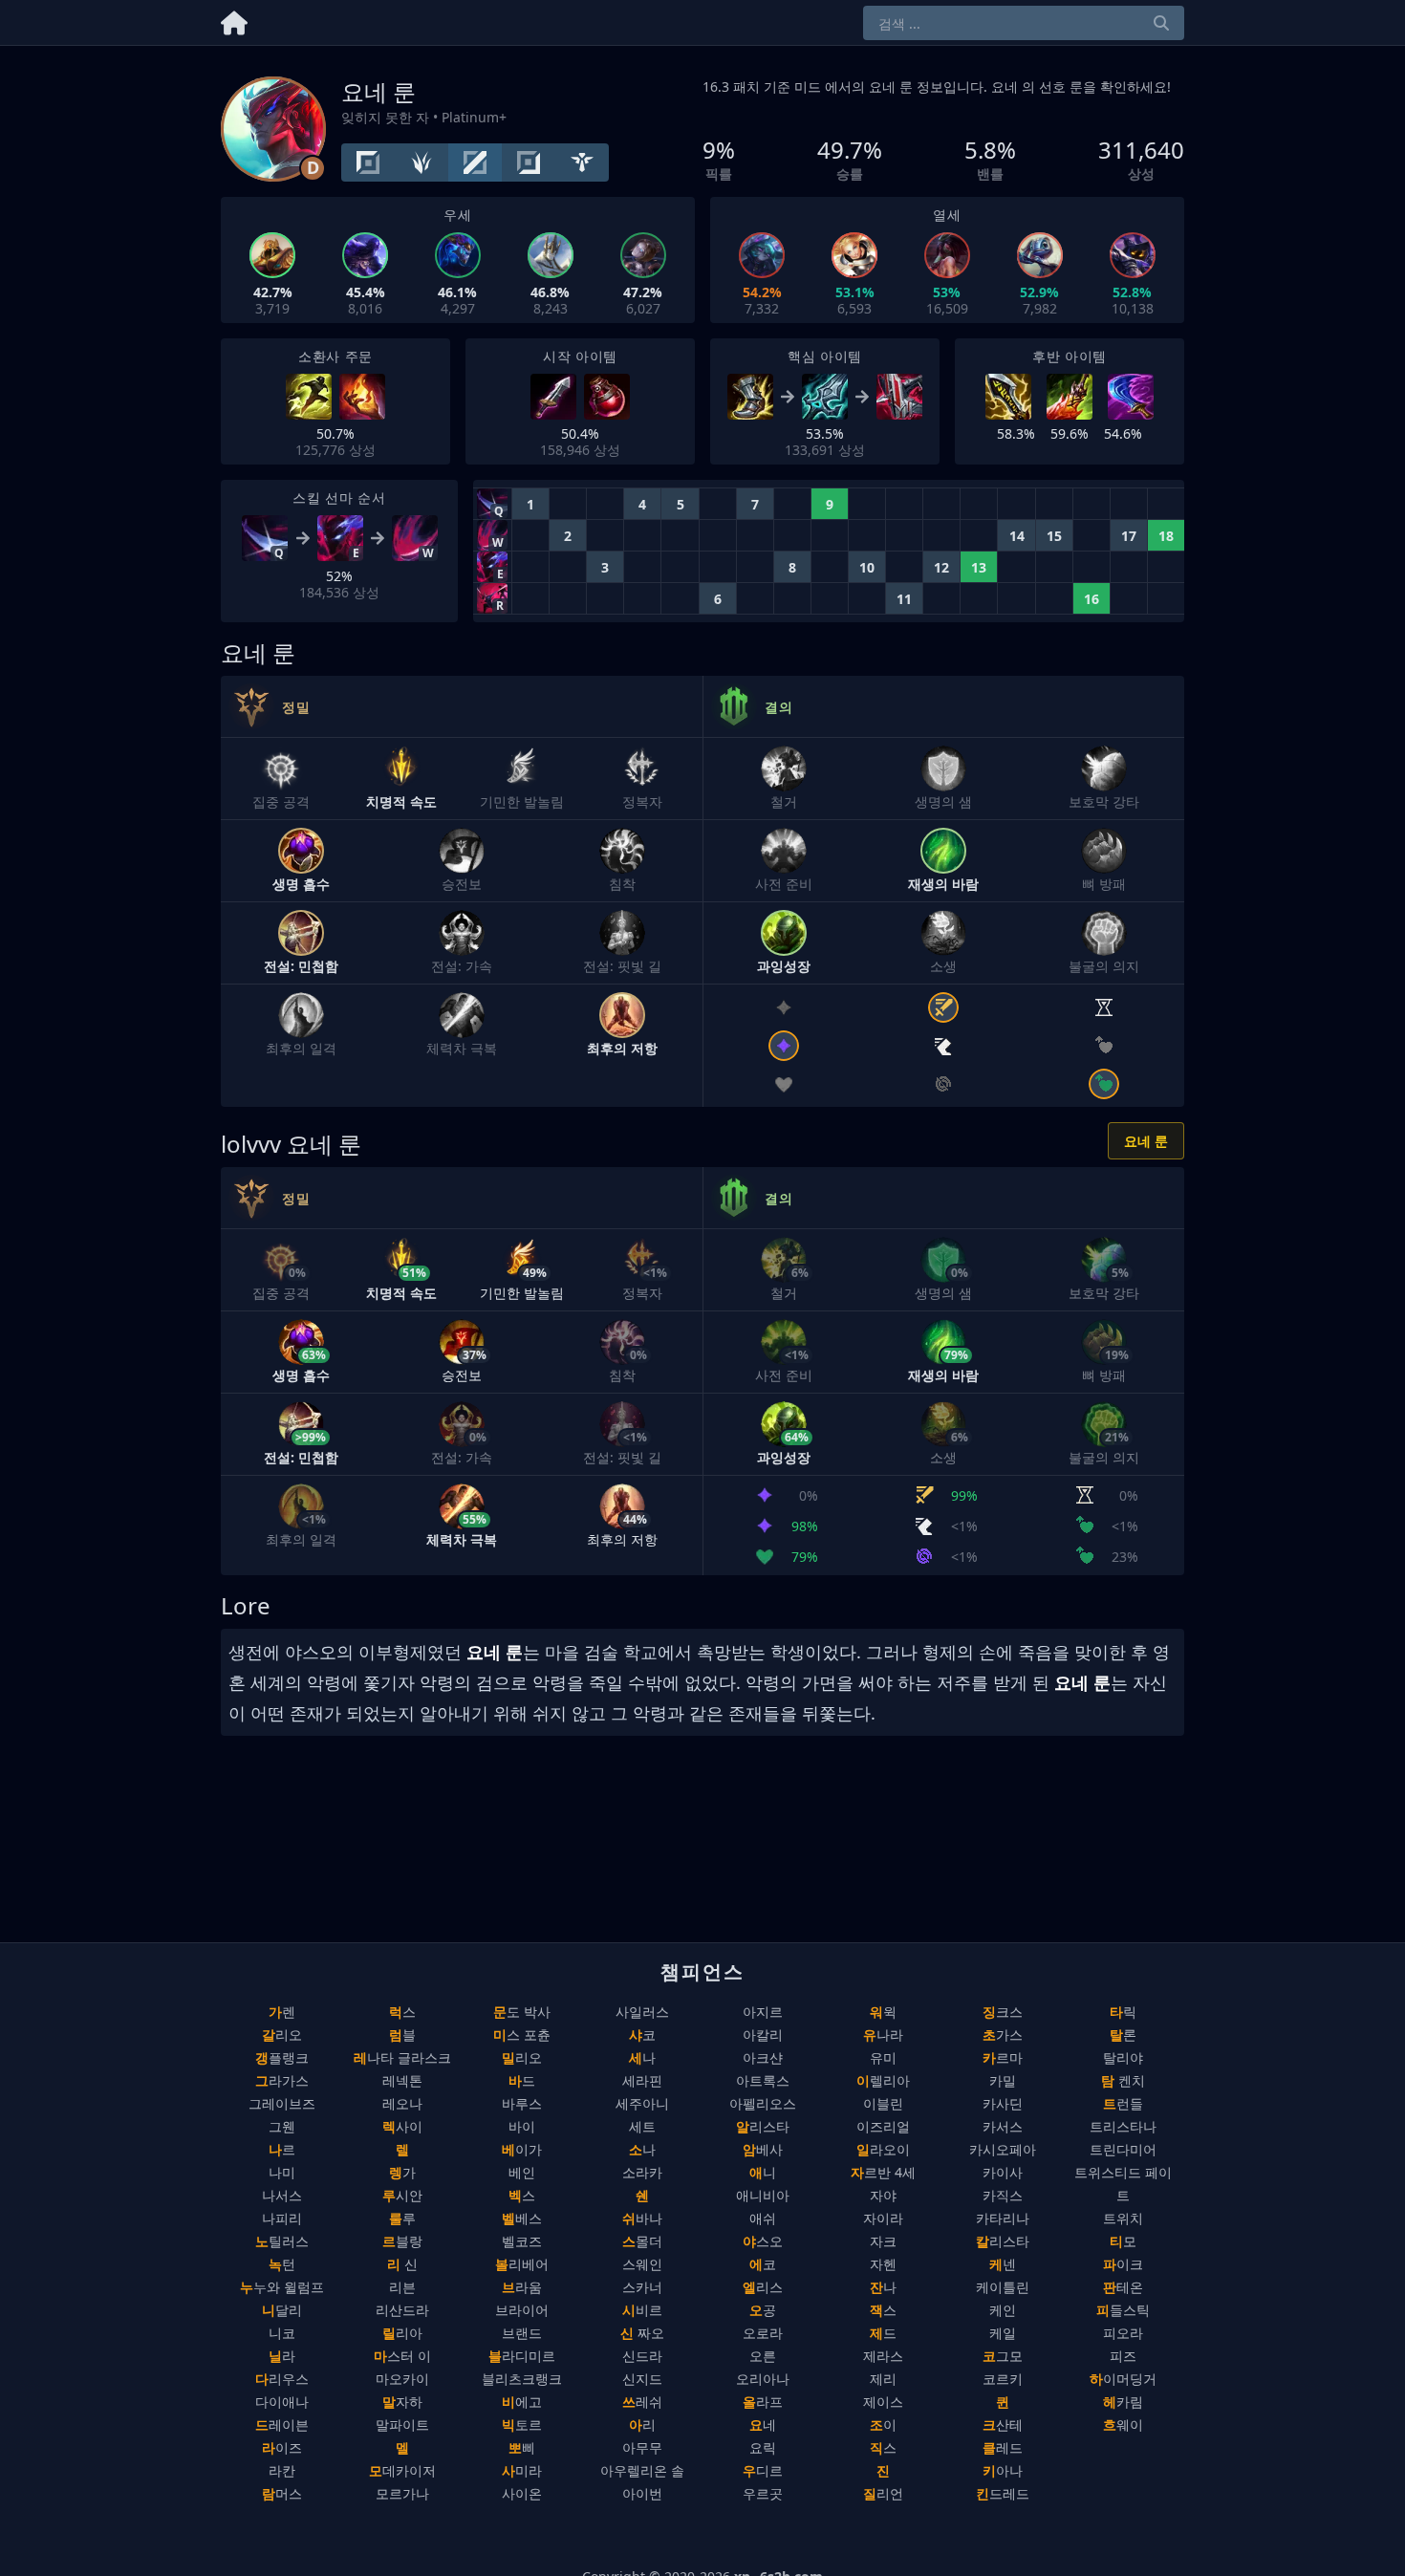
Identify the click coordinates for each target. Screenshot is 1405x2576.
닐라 (282, 2356)
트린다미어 (1123, 2149)
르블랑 (402, 2241)
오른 (763, 2356)
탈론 (1123, 2035)
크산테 (1003, 2424)
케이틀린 (1003, 2287)
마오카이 (402, 2379)
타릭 (1123, 2012)
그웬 (282, 2126)
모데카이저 (402, 2470)
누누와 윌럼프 (282, 2287)
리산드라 (402, 2310)
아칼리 (763, 2035)
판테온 (1123, 2287)
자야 (883, 2195)
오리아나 (763, 2379)
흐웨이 (1123, 2424)
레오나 (402, 2103)
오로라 (763, 2333)
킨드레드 (1003, 2493)
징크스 (1003, 2012)
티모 (1123, 2241)
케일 (1003, 2333)
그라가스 (282, 2080)
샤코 (642, 2035)
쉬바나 (642, 2218)
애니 (763, 2172)
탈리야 (1123, 2057)
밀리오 (522, 2057)
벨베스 (522, 2218)
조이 (883, 2424)
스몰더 (642, 2241)
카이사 (1003, 2172)
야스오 (763, 2241)
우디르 (763, 2470)
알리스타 (763, 2126)
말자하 (402, 2402)
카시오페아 (1003, 2149)
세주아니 (642, 2103)
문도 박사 (522, 2012)
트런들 (1123, 2103)
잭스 (883, 2310)
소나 (642, 2149)
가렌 (282, 2012)
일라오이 (883, 2149)
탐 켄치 (1123, 2080)
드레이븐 (282, 2424)
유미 (883, 2057)
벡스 (522, 2195)
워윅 (883, 2012)
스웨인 (642, 2264)
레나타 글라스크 (402, 2057)
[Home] (234, 20)
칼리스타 (1003, 2241)
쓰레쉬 (642, 2402)
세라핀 (642, 2080)
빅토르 (522, 2424)
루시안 (402, 2195)
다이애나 (282, 2402)
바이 (522, 2126)
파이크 (1123, 2264)
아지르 (763, 2012)
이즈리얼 (883, 2126)
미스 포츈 (522, 2035)
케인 (1003, 2310)
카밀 (1003, 2080)
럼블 (402, 2035)
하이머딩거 (1123, 2379)
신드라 (642, 2356)
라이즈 (282, 2447)
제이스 (883, 2402)
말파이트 (402, 2424)
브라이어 (522, 2310)
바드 (522, 2080)
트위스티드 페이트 (1123, 2184)
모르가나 (402, 2493)
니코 (282, 2333)
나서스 (282, 2195)
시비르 (642, 2310)
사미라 (522, 2470)
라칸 (282, 2470)
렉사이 (402, 2126)
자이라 (883, 2218)
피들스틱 (1123, 2310)
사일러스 (642, 2012)
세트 (642, 2126)
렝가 (402, 2172)
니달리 (282, 2310)
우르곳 (763, 2493)
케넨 (1003, 2264)
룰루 (402, 2218)
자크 (883, 2241)
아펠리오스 (763, 2103)
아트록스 (763, 2080)
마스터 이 (402, 2356)
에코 (763, 2264)
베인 (522, 2172)
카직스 (1003, 2195)
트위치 (1123, 2218)
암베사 (763, 2149)
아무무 (642, 2447)
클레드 (1003, 2447)
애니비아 (763, 2195)
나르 (282, 2149)
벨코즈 (522, 2241)
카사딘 (1003, 2103)
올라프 (763, 2402)
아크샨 (763, 2057)
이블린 (883, 2103)
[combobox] (1024, 23)
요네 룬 (1146, 1141)
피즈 (1123, 2356)
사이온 (522, 2493)
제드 (883, 2333)
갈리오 (282, 2035)
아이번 (642, 2493)
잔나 (883, 2287)
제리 (883, 2379)
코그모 (1003, 2356)
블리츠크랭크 (522, 2379)
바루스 (522, 2103)
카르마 (1003, 2057)
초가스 (1003, 2035)
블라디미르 (522, 2356)
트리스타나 (1123, 2126)
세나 (642, 2057)
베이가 (522, 2149)
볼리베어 (522, 2264)
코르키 (1003, 2379)
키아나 (1003, 2470)
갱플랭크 (282, 2057)
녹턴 (282, 2264)
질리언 (883, 2493)
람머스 (282, 2493)
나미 (282, 2172)
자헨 (883, 2264)
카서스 (1003, 2126)
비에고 (522, 2402)
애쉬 (763, 2218)
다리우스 (282, 2379)
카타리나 (1003, 2218)
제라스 (883, 2356)
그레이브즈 (282, 2103)
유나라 (883, 2035)
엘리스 (763, 2287)
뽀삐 (522, 2447)
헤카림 (1123, 2402)
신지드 (642, 2379)
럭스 (402, 2012)
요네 (763, 2424)
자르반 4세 (883, 2172)
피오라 (1123, 2333)
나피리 (282, 2218)
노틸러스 (282, 2241)
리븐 (402, 2287)
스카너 (642, 2287)
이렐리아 (883, 2080)
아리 (642, 2424)
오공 (763, 2310)
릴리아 (402, 2333)
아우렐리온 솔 (642, 2470)
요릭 (763, 2447)
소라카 (642, 2172)
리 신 (402, 2264)
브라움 (522, 2287)
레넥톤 (402, 2080)
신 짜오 (642, 2333)
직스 (883, 2447)
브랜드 (522, 2333)
